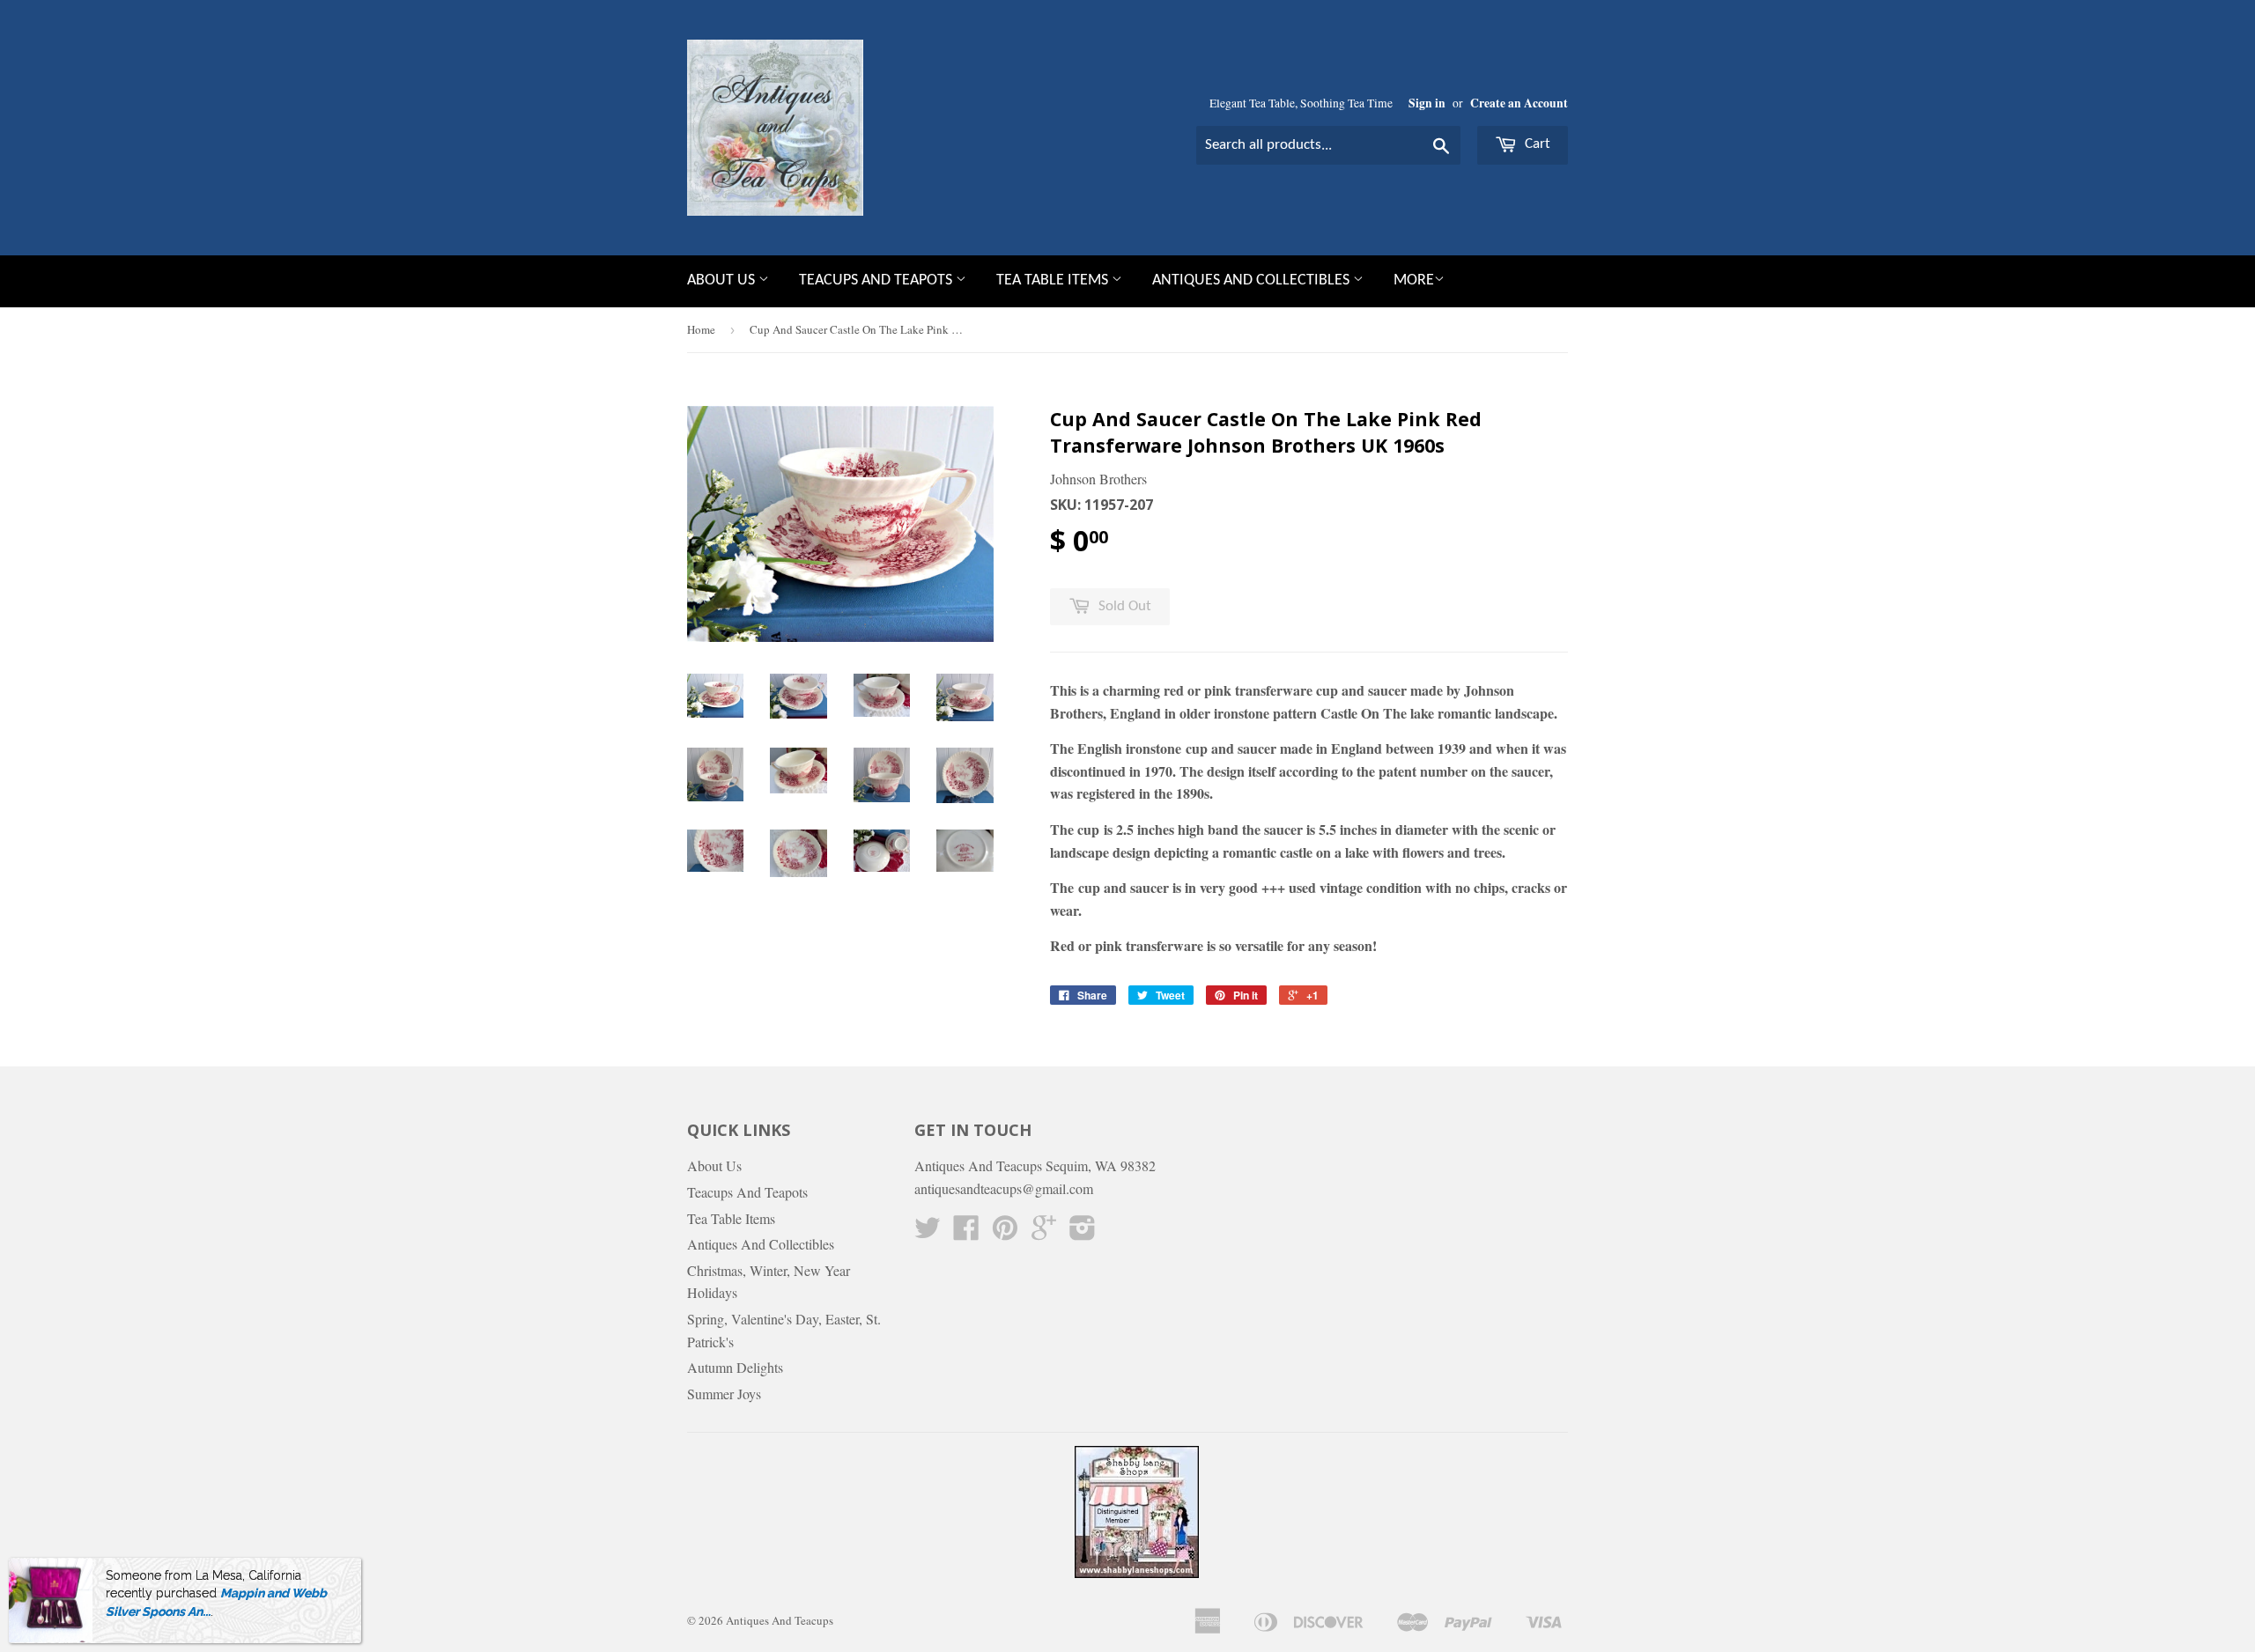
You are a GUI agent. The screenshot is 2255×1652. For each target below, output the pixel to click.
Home (701, 329)
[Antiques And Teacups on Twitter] (928, 1232)
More (1414, 280)
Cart (1536, 144)
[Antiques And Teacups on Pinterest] (1005, 1232)
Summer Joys (724, 1394)
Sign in (1427, 103)
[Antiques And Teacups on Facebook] (966, 1232)
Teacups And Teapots (877, 280)
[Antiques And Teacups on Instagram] (1083, 1232)
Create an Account (1519, 103)
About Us (723, 280)
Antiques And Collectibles (1253, 280)
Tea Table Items (1054, 280)
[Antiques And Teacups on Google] (1044, 1232)
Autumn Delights (735, 1367)
